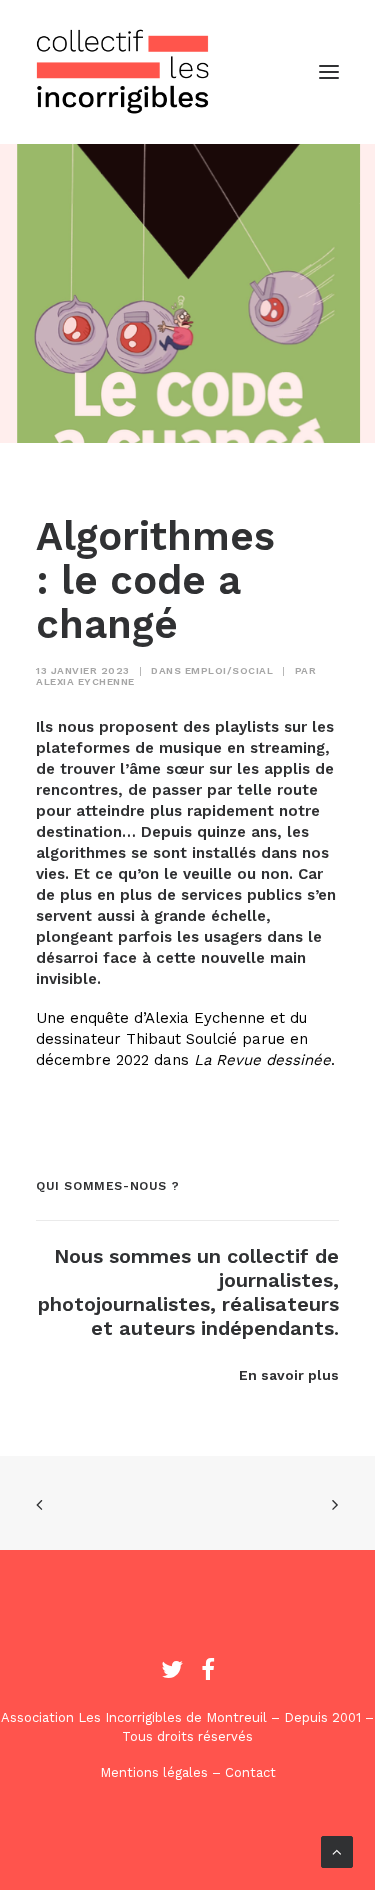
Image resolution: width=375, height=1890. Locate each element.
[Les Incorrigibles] (123, 72)
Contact (250, 1772)
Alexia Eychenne (85, 681)
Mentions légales (154, 1772)
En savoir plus (289, 1375)
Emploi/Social (229, 670)
